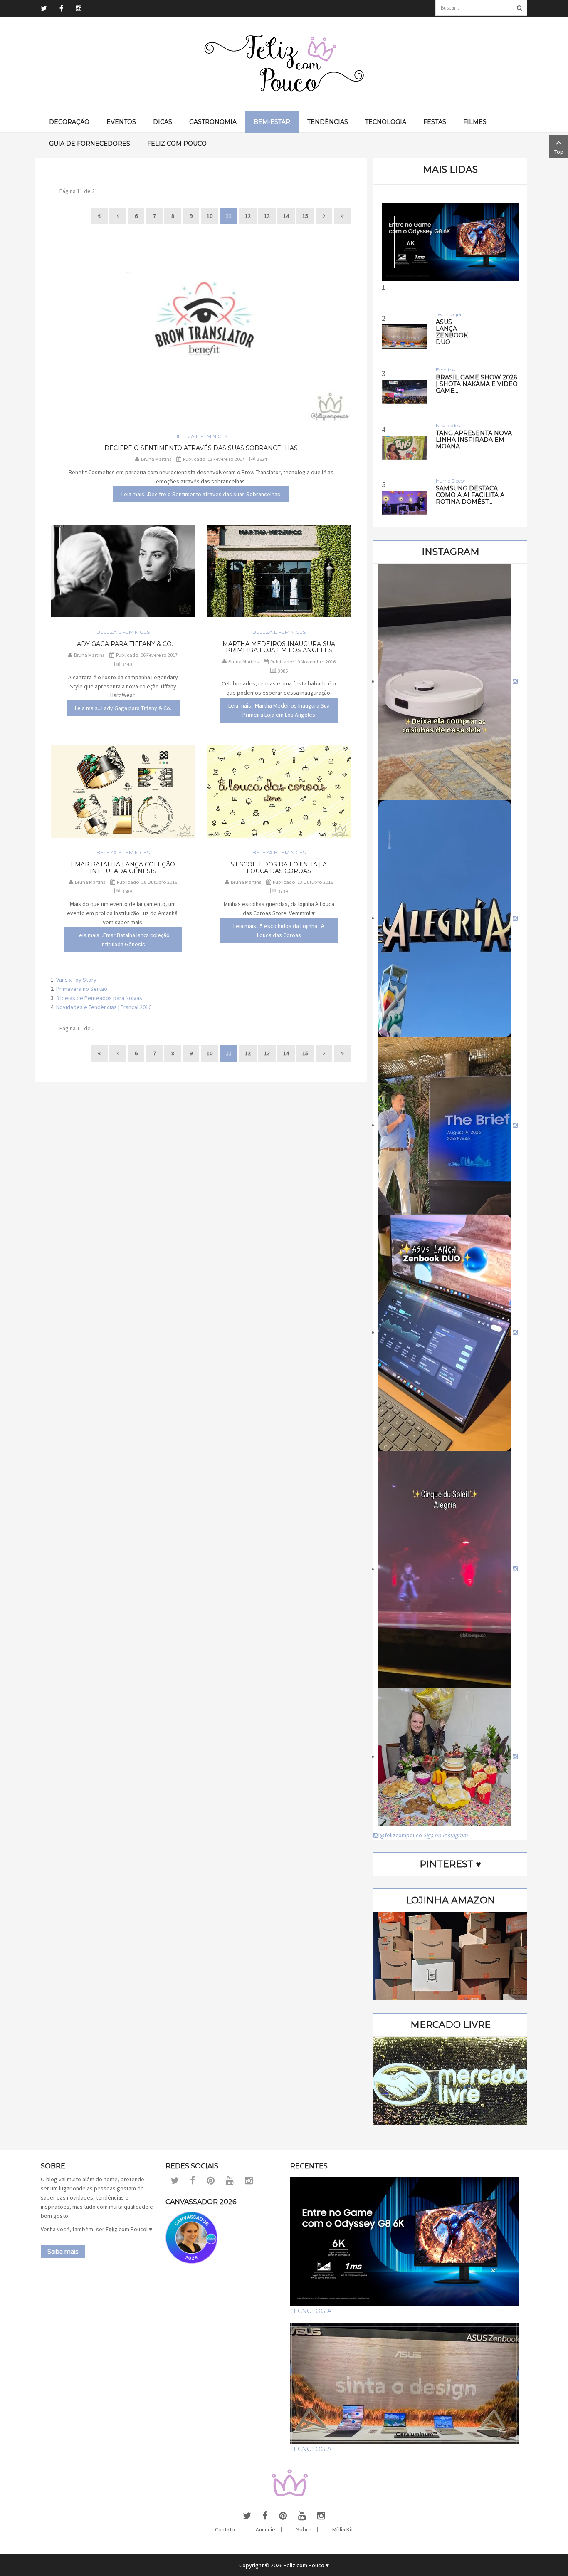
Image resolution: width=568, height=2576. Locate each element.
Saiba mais (63, 2252)
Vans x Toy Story (76, 980)
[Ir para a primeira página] (99, 216)
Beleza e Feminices (201, 436)
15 (305, 216)
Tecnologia (311, 2311)
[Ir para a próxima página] (324, 216)
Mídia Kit (343, 2529)
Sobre (304, 2529)
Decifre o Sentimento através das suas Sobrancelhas (201, 448)
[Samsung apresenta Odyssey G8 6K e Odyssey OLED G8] (450, 242)
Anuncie (265, 2529)
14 (286, 216)
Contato (225, 2529)
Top (559, 152)
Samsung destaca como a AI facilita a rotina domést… (470, 495)
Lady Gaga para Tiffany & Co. (123, 644)
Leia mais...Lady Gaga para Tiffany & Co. (123, 708)
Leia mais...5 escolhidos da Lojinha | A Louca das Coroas (279, 930)
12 (248, 216)
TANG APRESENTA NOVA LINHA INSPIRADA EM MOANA (474, 440)
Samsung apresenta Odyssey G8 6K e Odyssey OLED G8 (451, 359)
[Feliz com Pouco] (284, 64)
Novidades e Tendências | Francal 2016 (104, 1007)
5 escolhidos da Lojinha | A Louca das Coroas (279, 867)
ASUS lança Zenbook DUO (452, 332)
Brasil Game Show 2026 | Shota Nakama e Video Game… (477, 384)
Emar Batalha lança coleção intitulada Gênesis (123, 867)
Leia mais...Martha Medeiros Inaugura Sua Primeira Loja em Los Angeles (279, 710)
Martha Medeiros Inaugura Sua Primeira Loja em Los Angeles (279, 647)
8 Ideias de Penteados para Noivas (99, 998)
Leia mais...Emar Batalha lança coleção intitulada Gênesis (123, 940)
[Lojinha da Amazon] (450, 1955)
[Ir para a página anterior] (118, 216)
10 (210, 216)
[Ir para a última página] (342, 216)
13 (267, 216)
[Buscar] (519, 8)
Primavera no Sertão (82, 989)
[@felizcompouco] (448, 681)
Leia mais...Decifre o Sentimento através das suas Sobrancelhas (201, 494)
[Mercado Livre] (450, 2080)
